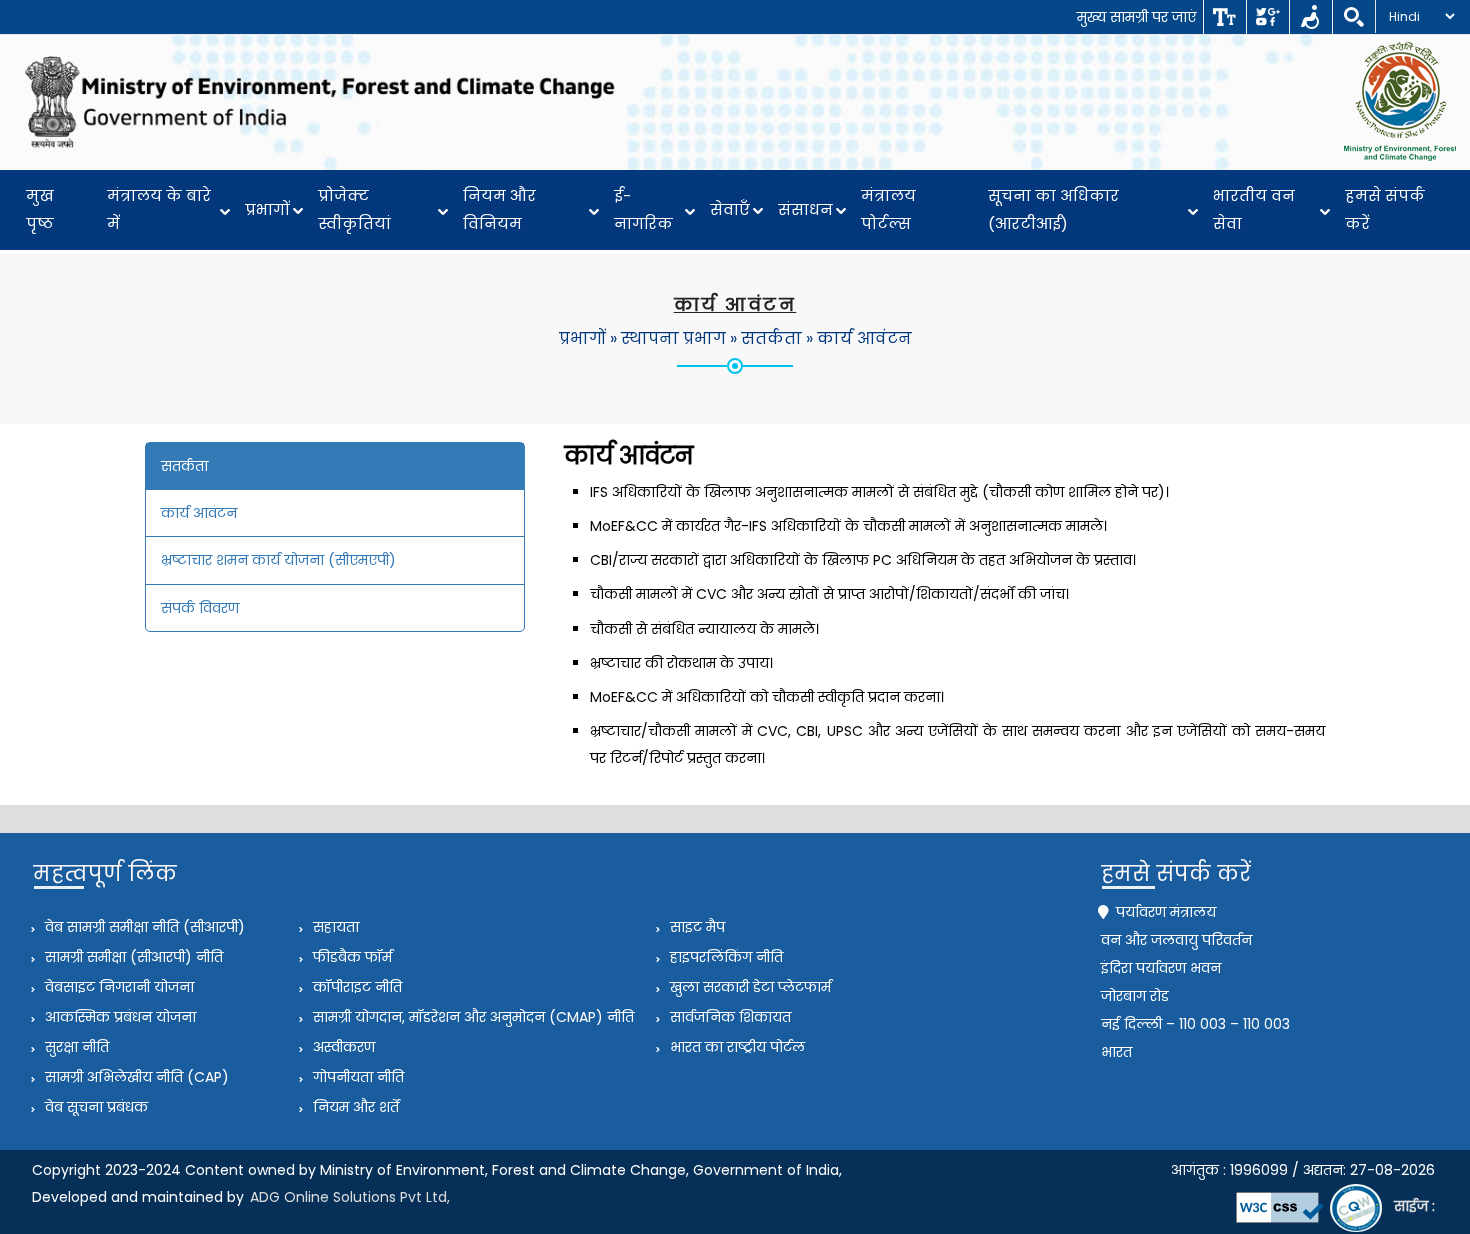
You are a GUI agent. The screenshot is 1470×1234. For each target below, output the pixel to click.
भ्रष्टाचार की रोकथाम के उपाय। (681, 663)
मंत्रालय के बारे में (159, 209)
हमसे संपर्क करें (1385, 209)
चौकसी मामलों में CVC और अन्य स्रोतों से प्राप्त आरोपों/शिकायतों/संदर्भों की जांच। (829, 594)
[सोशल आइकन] (1267, 17)
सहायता (334, 927)
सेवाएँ (730, 209)
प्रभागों (267, 209)
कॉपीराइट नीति (355, 987)
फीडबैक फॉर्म (350, 957)
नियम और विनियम (499, 209)
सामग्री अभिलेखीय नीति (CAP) (135, 1077)
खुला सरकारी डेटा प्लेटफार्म (748, 987)
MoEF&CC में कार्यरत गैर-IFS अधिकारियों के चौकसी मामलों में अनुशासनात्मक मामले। (848, 526)
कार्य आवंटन (864, 338)
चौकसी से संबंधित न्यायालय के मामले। (704, 629)
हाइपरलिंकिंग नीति (724, 957)
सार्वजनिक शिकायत (728, 1017)
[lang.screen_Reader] (1310, 17)
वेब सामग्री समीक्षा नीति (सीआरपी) (143, 927)
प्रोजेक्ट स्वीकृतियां (354, 209)
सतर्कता (771, 338)
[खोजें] (1353, 17)
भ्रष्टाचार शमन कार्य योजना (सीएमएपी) (278, 560)
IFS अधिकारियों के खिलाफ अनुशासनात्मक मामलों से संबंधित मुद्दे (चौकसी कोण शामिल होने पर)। (879, 492)
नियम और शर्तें (354, 1107)
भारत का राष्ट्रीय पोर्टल (735, 1047)
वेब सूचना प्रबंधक (94, 1107)
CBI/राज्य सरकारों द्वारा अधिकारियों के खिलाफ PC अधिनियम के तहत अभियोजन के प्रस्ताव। (863, 560)
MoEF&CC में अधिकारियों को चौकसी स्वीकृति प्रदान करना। (767, 697)
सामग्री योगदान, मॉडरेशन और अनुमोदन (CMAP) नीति (471, 1017)
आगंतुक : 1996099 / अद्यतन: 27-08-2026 (1303, 1170)
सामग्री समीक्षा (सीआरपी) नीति (132, 957)
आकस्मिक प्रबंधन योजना (118, 1017)
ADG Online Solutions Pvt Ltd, (350, 1197)
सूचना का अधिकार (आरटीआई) (1053, 209)
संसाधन (805, 209)
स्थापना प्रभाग (673, 338)
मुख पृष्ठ (40, 209)
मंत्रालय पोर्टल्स (888, 209)
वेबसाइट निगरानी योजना (117, 987)
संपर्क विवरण (200, 608)
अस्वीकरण (342, 1047)
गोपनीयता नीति (356, 1077)
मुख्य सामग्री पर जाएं (1136, 17)
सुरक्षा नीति (75, 1047)
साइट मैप (695, 927)
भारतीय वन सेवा (1254, 209)
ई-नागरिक (643, 209)
